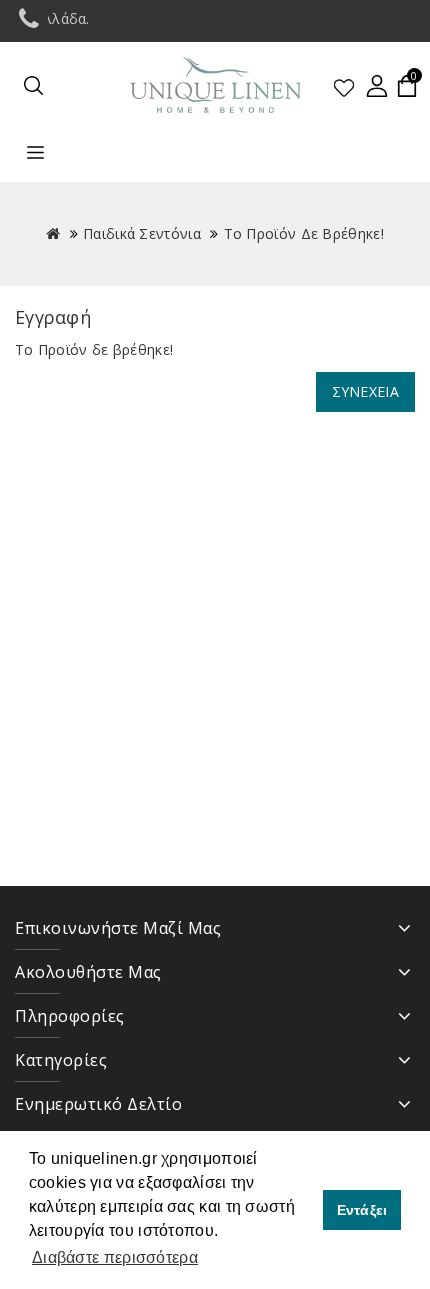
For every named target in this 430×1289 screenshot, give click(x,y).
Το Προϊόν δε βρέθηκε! (304, 233)
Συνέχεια (365, 391)
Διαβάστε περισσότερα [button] (115, 1257)
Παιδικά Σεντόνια (142, 233)
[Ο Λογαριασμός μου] (377, 86)
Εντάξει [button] (362, 1210)
